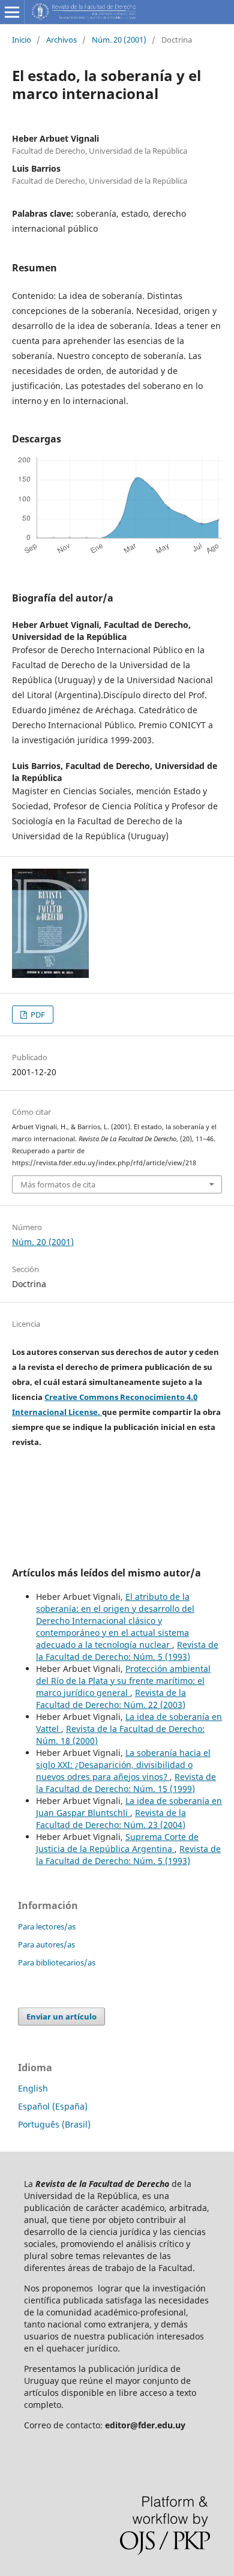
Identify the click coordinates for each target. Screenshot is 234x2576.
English (33, 2088)
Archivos (61, 40)
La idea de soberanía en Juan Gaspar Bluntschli (129, 1807)
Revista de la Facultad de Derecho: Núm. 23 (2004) (111, 1819)
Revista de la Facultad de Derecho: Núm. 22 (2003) (111, 1699)
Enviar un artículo (61, 2016)
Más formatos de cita (58, 1184)
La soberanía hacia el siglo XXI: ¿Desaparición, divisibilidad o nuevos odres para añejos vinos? (123, 1765)
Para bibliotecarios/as (57, 1962)
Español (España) (53, 2106)
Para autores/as (46, 1944)
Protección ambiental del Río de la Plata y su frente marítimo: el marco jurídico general (123, 1681)
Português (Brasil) (54, 2124)
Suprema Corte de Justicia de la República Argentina (117, 1843)
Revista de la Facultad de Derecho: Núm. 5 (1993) (127, 1651)
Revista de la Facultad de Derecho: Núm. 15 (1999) (126, 1783)
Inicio (22, 40)
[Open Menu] (12, 12)
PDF (37, 1015)
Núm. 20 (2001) (119, 40)
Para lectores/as (47, 1926)
